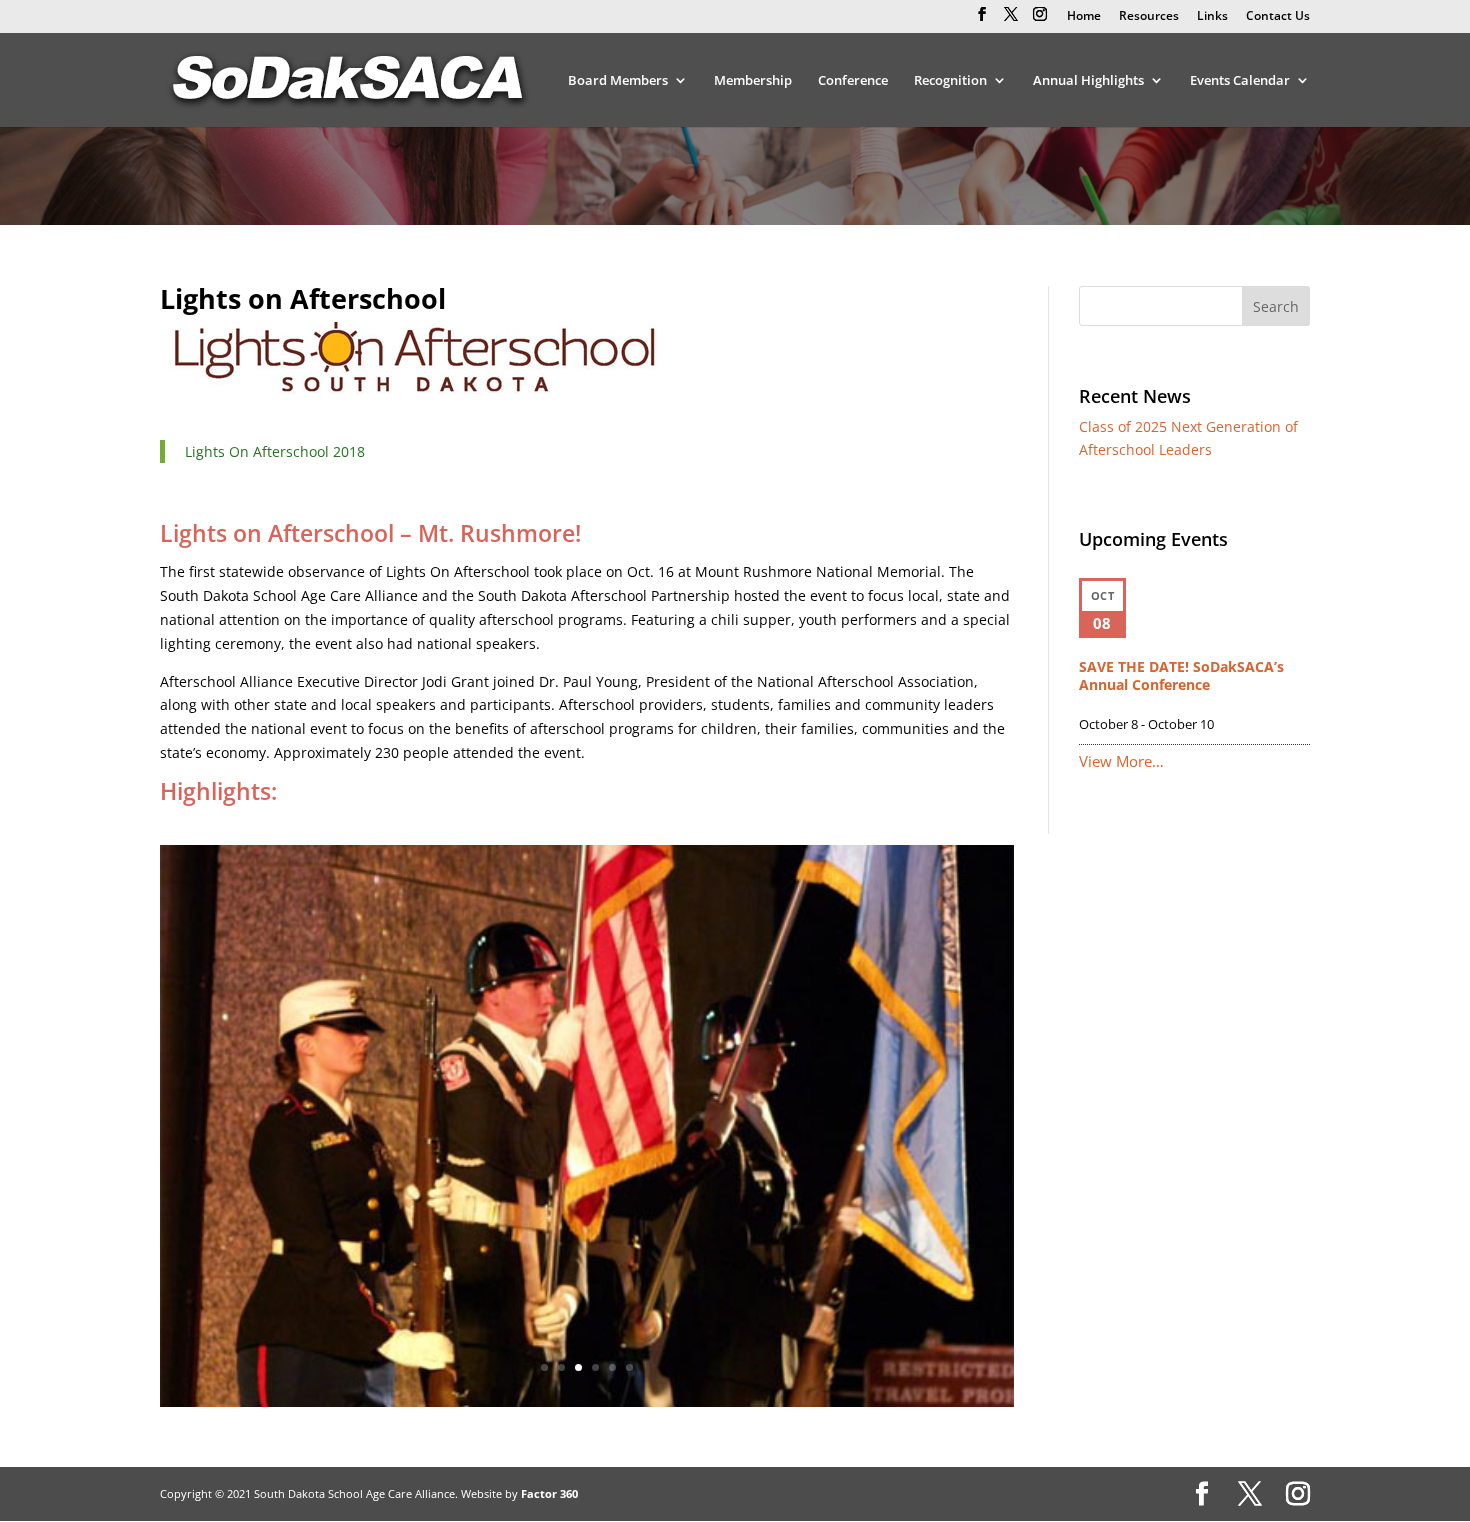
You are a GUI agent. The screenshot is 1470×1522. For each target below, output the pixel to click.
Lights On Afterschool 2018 (275, 451)
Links (1212, 17)
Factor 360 (549, 1493)
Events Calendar (1240, 81)
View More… (1121, 761)
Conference (853, 81)
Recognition (950, 81)
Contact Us (1278, 17)
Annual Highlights (1088, 81)
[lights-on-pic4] (587, 1401)
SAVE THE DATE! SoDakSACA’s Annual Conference (1181, 675)
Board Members (618, 81)
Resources (1149, 17)
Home (1084, 17)
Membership (753, 81)
